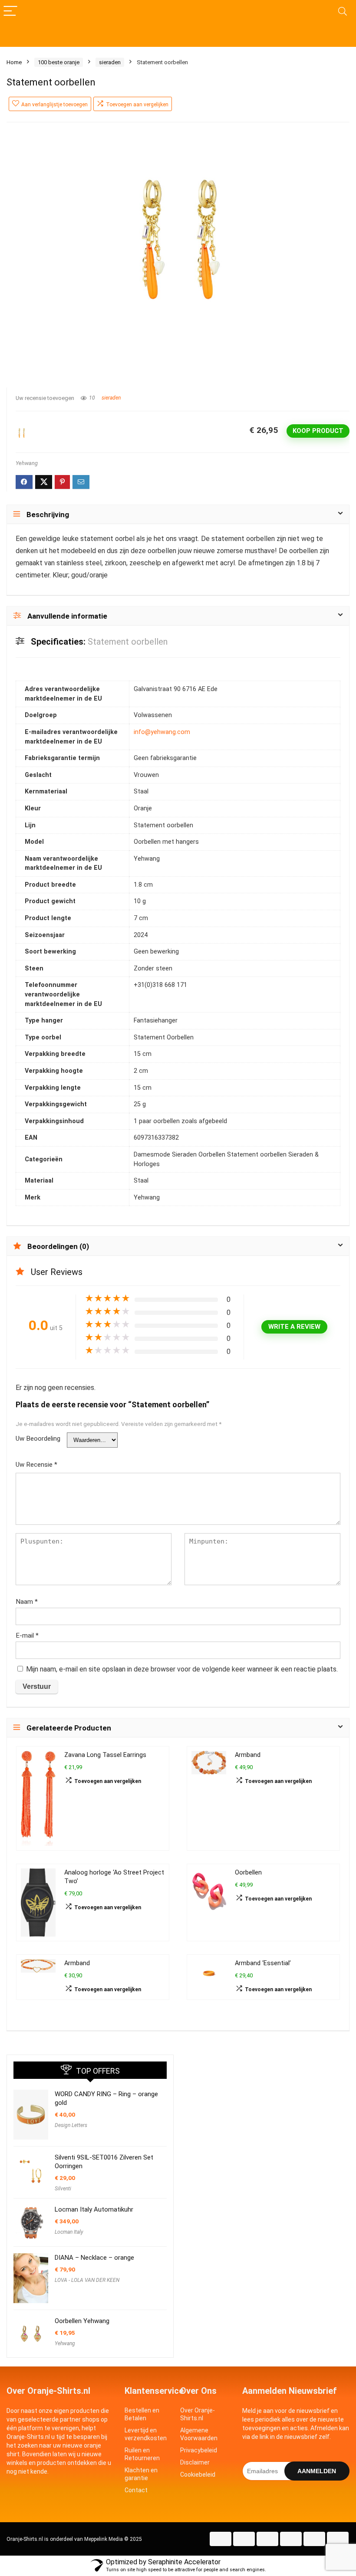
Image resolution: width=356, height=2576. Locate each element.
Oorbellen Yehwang (82, 2321)
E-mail (27, 1635)
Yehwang (27, 463)
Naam (27, 1602)
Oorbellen (248, 1873)
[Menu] (10, 11)
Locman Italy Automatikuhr (94, 2209)
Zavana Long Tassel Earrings (105, 1755)
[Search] (343, 11)
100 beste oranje (59, 62)
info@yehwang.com (162, 732)
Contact (136, 2490)
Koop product (318, 431)
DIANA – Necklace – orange (94, 2258)
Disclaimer (195, 2462)
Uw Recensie (36, 1465)
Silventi (63, 2189)
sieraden (110, 62)
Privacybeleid (199, 2450)
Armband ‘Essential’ (263, 1963)
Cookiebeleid (198, 2474)
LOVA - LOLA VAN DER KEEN (87, 2280)
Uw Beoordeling (38, 1439)
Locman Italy (69, 2232)
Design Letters (71, 2125)
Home (14, 62)
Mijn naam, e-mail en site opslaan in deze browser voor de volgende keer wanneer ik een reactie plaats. (182, 1669)
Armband (248, 1755)
